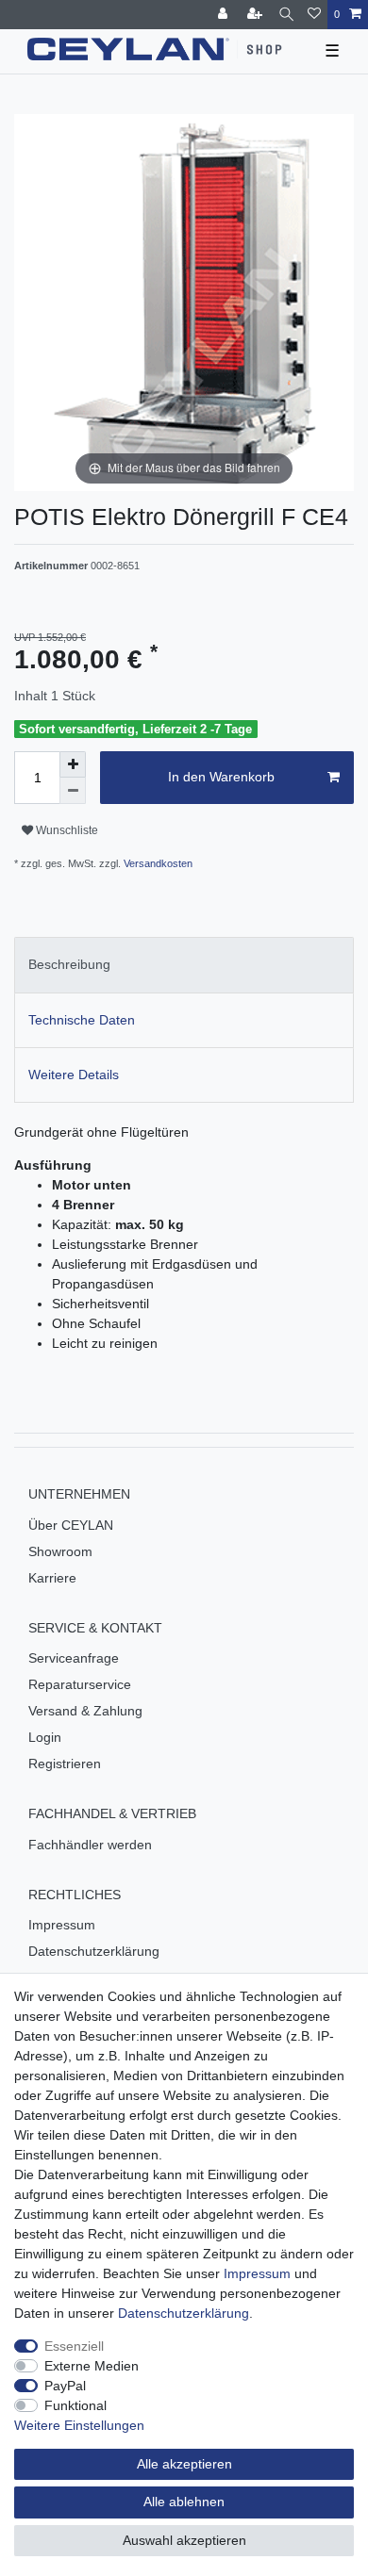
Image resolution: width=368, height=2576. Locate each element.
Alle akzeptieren (184, 2464)
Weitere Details (74, 1075)
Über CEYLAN (71, 1525)
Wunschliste (66, 830)
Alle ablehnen (184, 2502)
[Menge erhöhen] (73, 764)
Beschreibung (69, 964)
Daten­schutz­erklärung (184, 2313)
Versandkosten (157, 863)
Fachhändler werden (90, 1845)
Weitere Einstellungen (79, 2425)
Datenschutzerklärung (94, 1951)
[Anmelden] (225, 15)
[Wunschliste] (314, 15)
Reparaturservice (80, 1684)
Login (45, 1737)
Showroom (60, 1551)
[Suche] (286, 15)
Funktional (75, 2405)
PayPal (65, 2386)
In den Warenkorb (221, 777)
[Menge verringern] (73, 791)
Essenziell (74, 2346)
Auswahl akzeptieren (184, 2540)
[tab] (184, 965)
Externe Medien (92, 2366)
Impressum (62, 1925)
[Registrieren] (257, 15)
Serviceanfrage (74, 1658)
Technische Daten (82, 1020)
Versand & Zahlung (85, 1711)
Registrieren (65, 1764)
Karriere (52, 1578)
